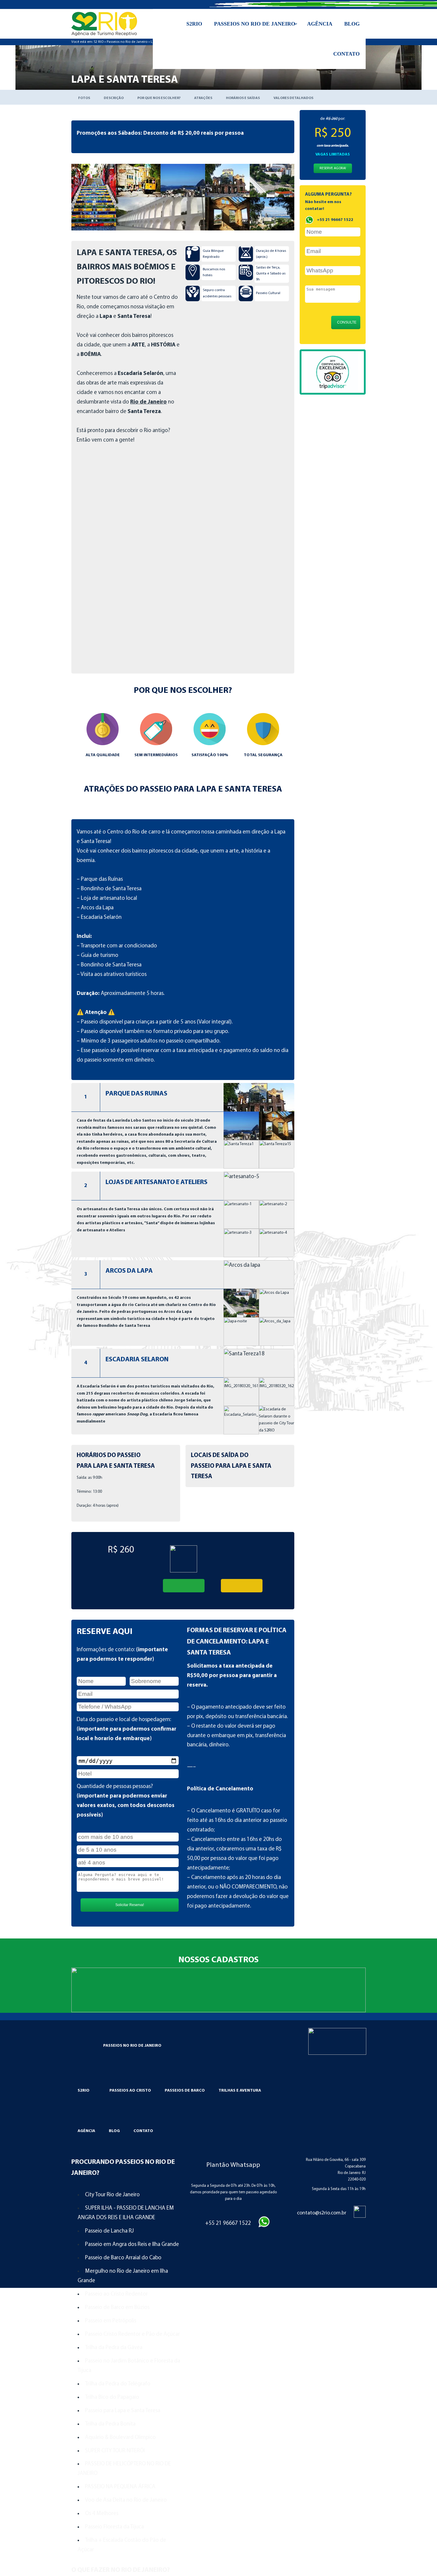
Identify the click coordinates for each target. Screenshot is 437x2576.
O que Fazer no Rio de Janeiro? (121, 2570)
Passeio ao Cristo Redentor (116, 2294)
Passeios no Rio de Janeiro (127, 42)
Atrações (203, 98)
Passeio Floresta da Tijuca (114, 2527)
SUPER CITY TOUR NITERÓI (115, 2451)
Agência (86, 2131)
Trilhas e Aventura (240, 2091)
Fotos (84, 98)
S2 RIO (99, 42)
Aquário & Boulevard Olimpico (120, 2438)
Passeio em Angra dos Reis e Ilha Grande (132, 2245)
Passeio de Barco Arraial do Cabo (123, 2258)
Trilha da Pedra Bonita (110, 2424)
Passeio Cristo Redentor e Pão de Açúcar (132, 2334)
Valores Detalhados (293, 98)
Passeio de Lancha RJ (109, 2231)
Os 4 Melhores (102, 2514)
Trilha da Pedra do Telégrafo (118, 2384)
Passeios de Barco (185, 2091)
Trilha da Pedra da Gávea (114, 2348)
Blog (114, 2131)
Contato (143, 2131)
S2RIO (84, 2091)
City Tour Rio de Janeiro (112, 2195)
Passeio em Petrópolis (111, 2321)
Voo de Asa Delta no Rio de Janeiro (126, 2500)
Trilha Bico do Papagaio (112, 2397)
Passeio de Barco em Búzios (117, 2308)
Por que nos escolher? (159, 98)
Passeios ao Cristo (130, 2091)
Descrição (114, 98)
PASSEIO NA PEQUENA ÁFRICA (120, 2487)
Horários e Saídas (243, 98)
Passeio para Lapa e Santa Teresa (123, 2411)
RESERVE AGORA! (333, 168)
